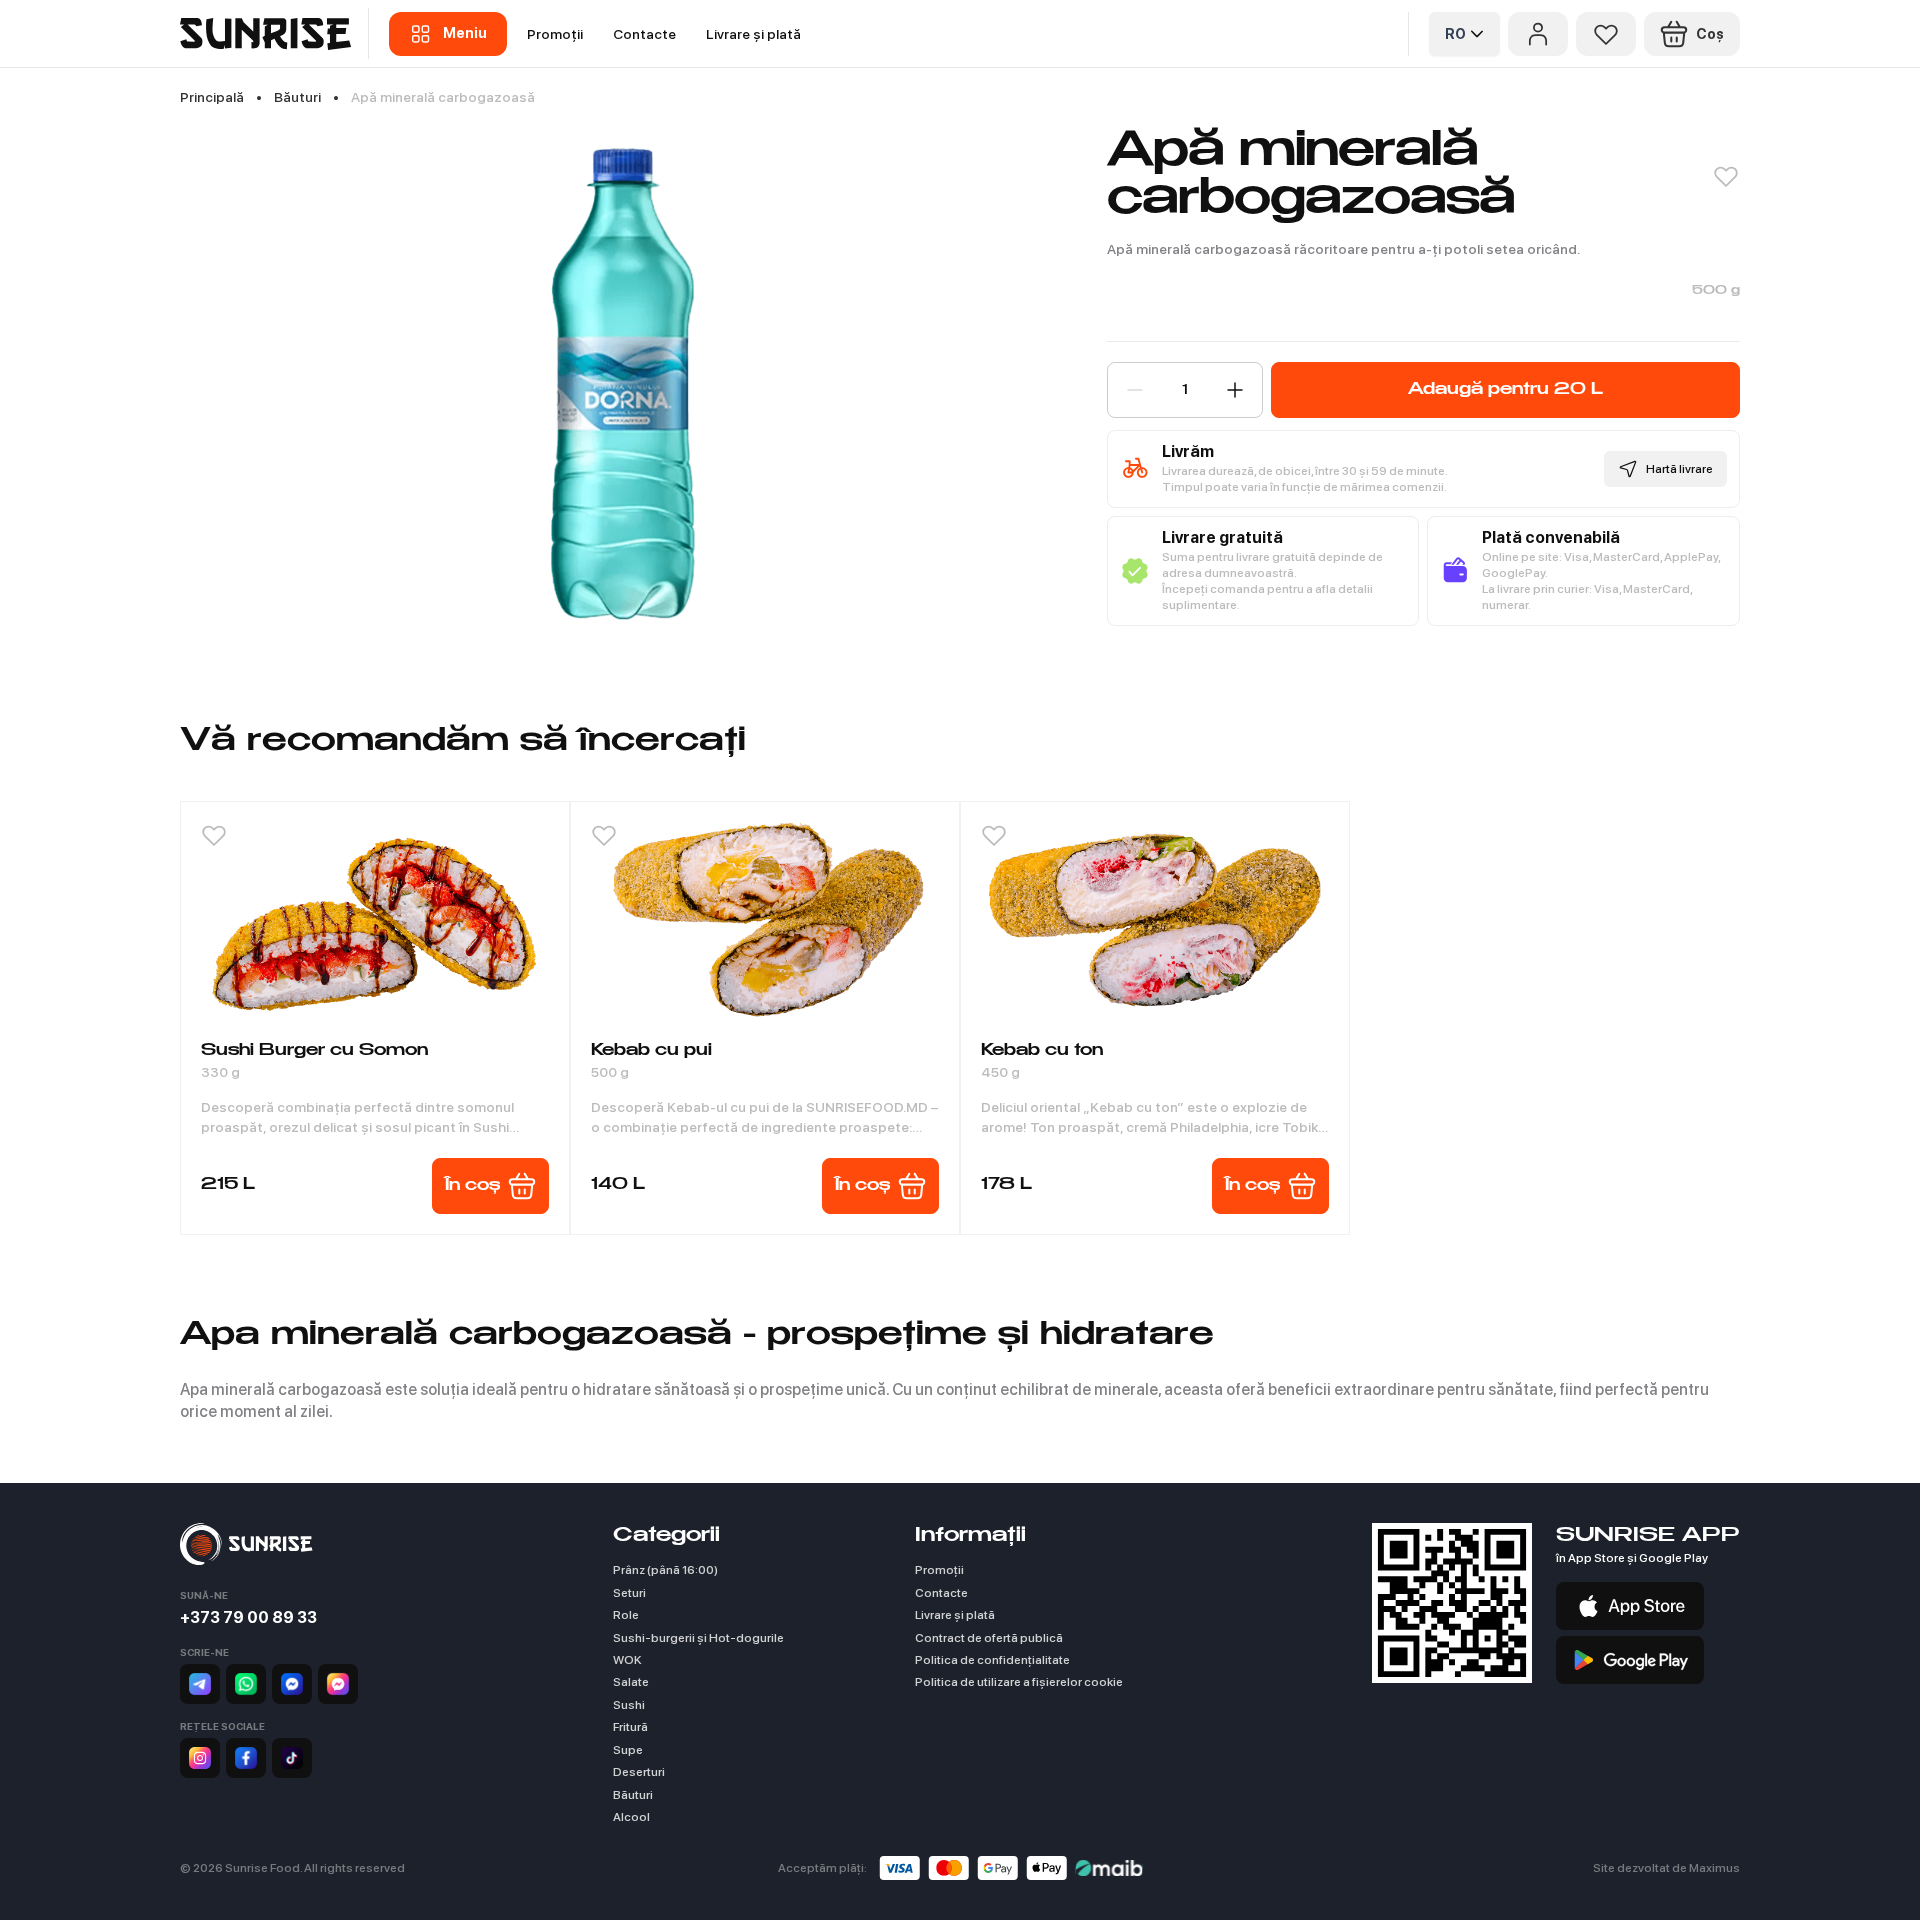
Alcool (631, 1817)
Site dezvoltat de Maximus (1666, 1868)
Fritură (630, 1727)
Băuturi (633, 1795)
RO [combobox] (1455, 34)
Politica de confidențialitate (992, 1660)
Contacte (644, 34)
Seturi (629, 1593)
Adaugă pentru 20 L (1505, 390)
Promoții (555, 34)
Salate (631, 1682)
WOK (627, 1660)
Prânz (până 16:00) (665, 1570)
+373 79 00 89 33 (248, 1617)
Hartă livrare (1679, 469)
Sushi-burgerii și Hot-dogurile (698, 1638)
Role (626, 1615)
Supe (628, 1750)
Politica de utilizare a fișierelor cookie (1019, 1682)
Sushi (629, 1705)
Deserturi (639, 1772)
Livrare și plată (753, 34)
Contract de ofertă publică (989, 1638)
